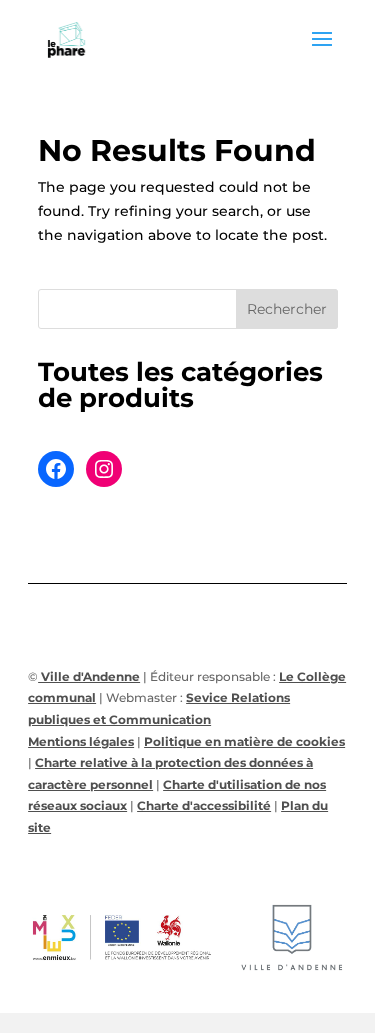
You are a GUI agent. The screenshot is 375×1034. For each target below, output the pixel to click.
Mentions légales (81, 741)
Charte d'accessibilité (204, 805)
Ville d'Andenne (89, 676)
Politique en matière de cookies (244, 741)
